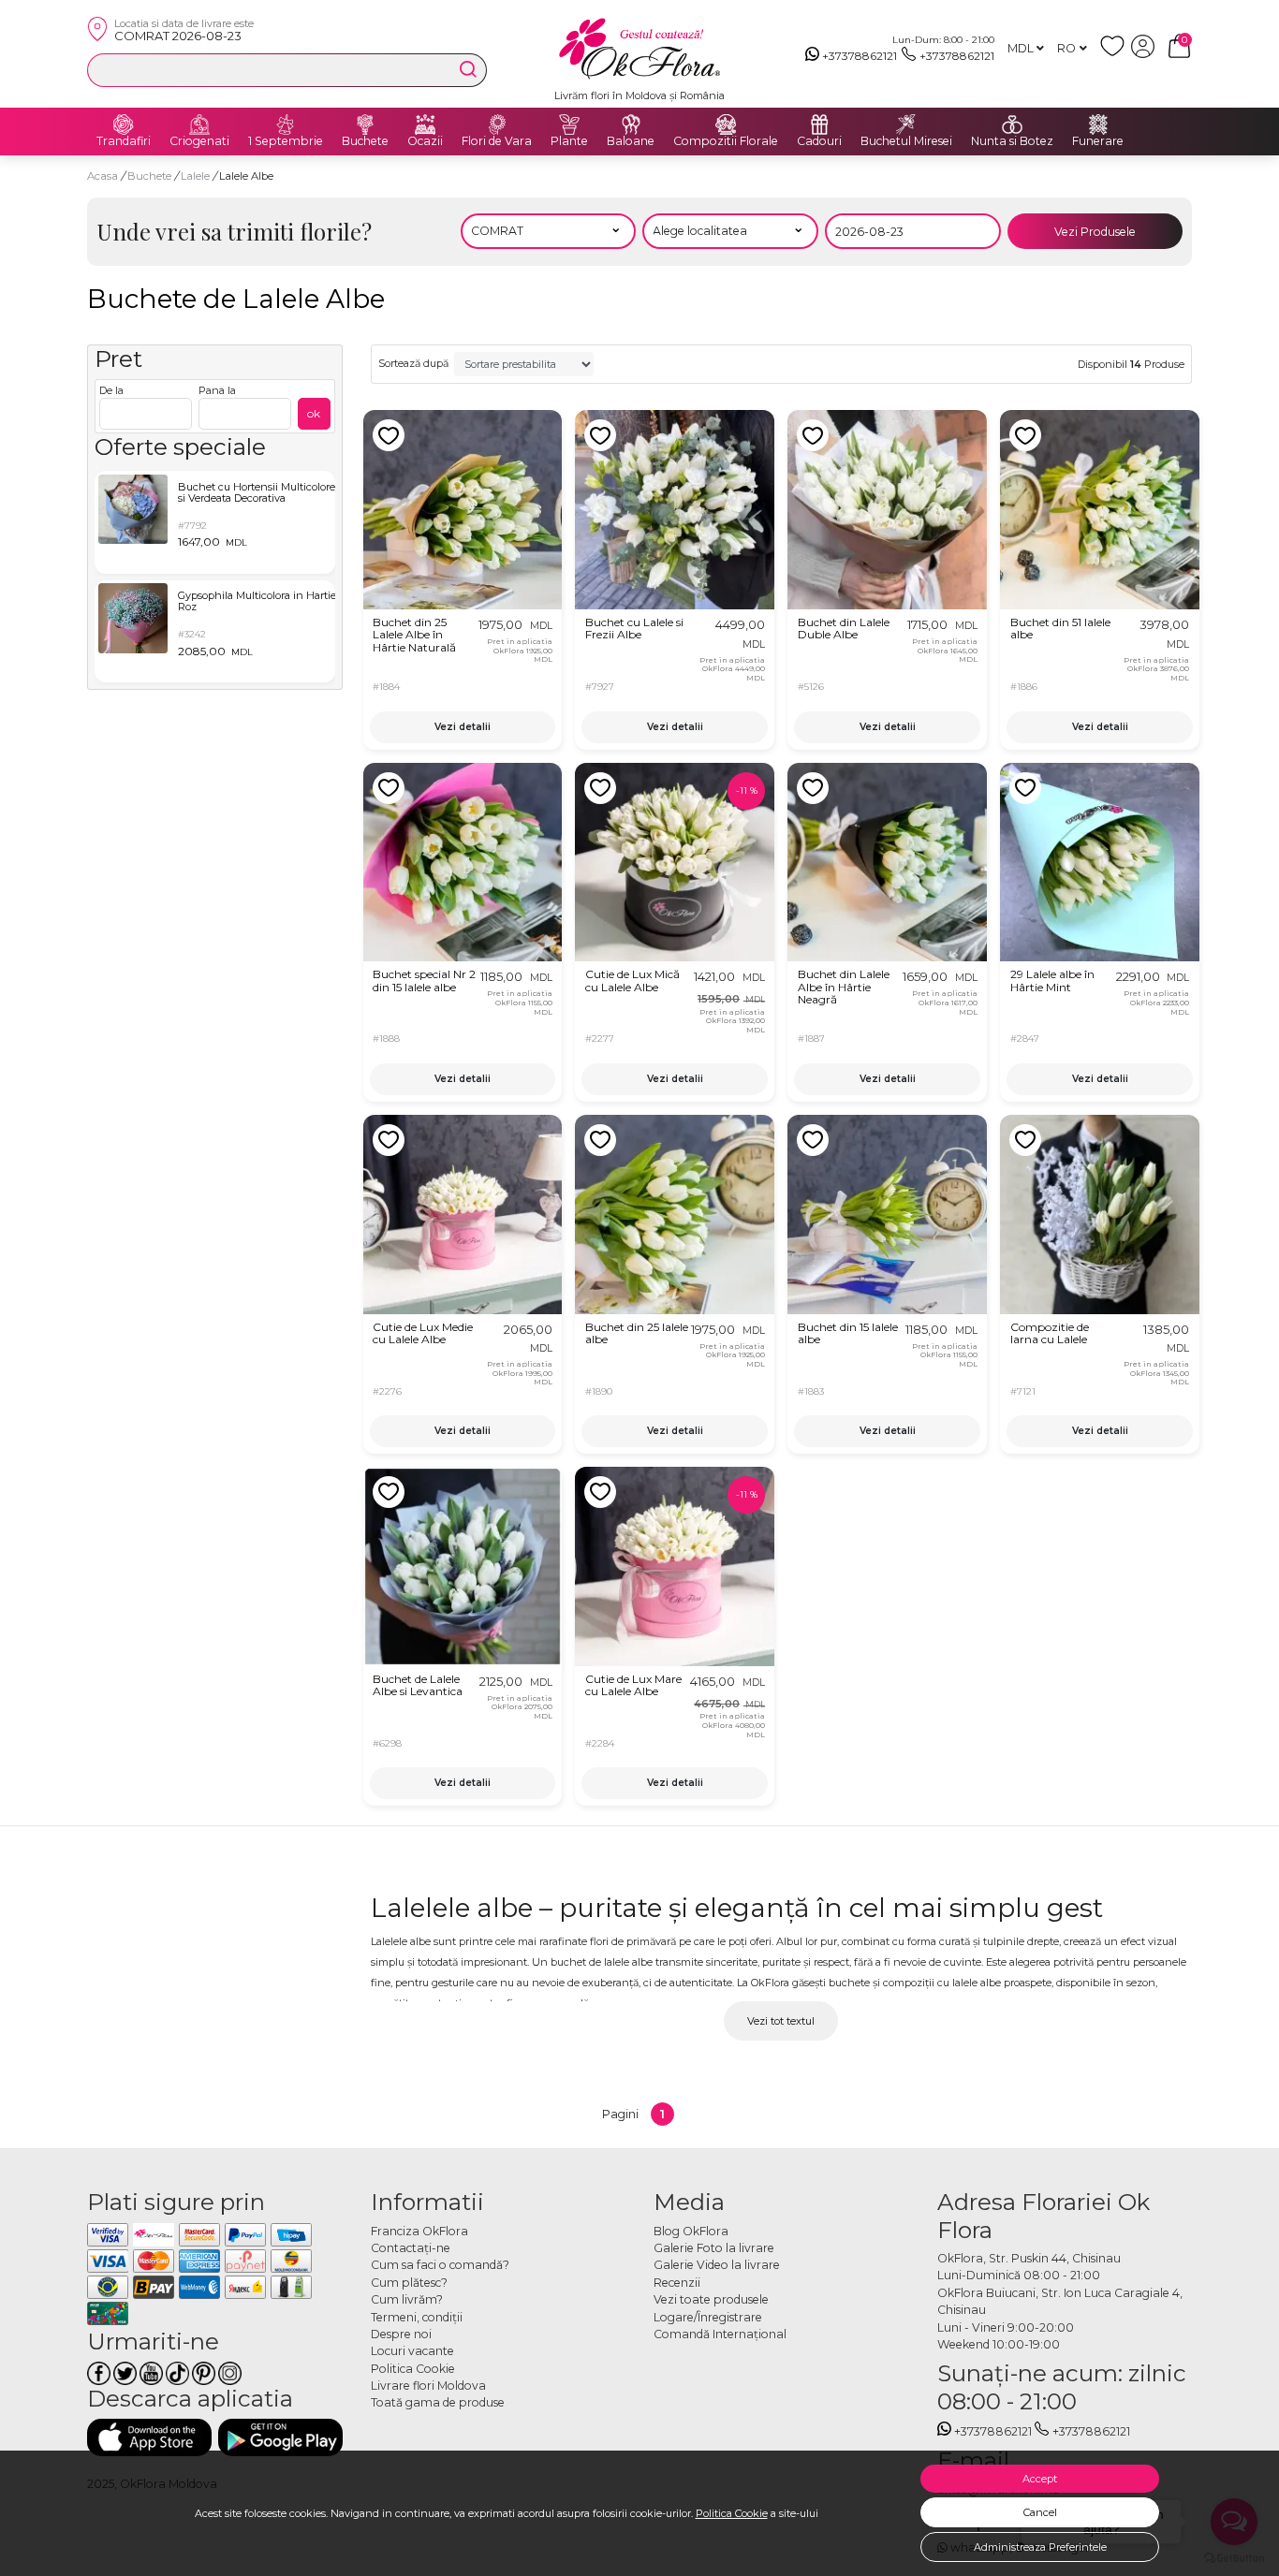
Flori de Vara (497, 141)
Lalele (197, 176)
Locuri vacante (412, 2351)
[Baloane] (631, 124)
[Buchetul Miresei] (906, 124)
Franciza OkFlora (419, 2231)
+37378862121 (860, 56)
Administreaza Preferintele (1040, 2547)
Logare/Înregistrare (708, 2317)
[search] (468, 69)
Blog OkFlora (691, 2231)
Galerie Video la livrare (717, 2265)
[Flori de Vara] (497, 124)
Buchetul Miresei (906, 141)
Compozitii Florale (726, 141)
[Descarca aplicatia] (149, 2437)
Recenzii (677, 2283)
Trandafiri (124, 141)
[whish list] (1116, 54)
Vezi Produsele (1095, 232)
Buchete (365, 141)
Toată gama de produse (438, 2402)
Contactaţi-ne (411, 2248)
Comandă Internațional (720, 2334)
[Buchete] (365, 124)
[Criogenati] (199, 124)
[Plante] (569, 124)
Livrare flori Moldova (428, 2386)
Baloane (631, 141)
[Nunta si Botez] (1012, 124)
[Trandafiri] (124, 124)
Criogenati (199, 141)
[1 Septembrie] (286, 124)
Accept (1040, 2479)
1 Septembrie (286, 141)
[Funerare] (1098, 124)
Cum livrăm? (407, 2299)
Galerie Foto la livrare (714, 2248)
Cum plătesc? (409, 2283)
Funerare (1098, 141)
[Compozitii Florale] (726, 124)
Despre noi (401, 2334)
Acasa (103, 176)
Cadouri (819, 141)
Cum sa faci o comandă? (440, 2265)
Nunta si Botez (1012, 141)
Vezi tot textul (781, 2021)
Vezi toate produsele (711, 2299)
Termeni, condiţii (417, 2317)
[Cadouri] (819, 124)
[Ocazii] (425, 124)
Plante (569, 141)
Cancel (1040, 2512)
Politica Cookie (732, 2513)
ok (314, 413)
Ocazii (425, 141)
